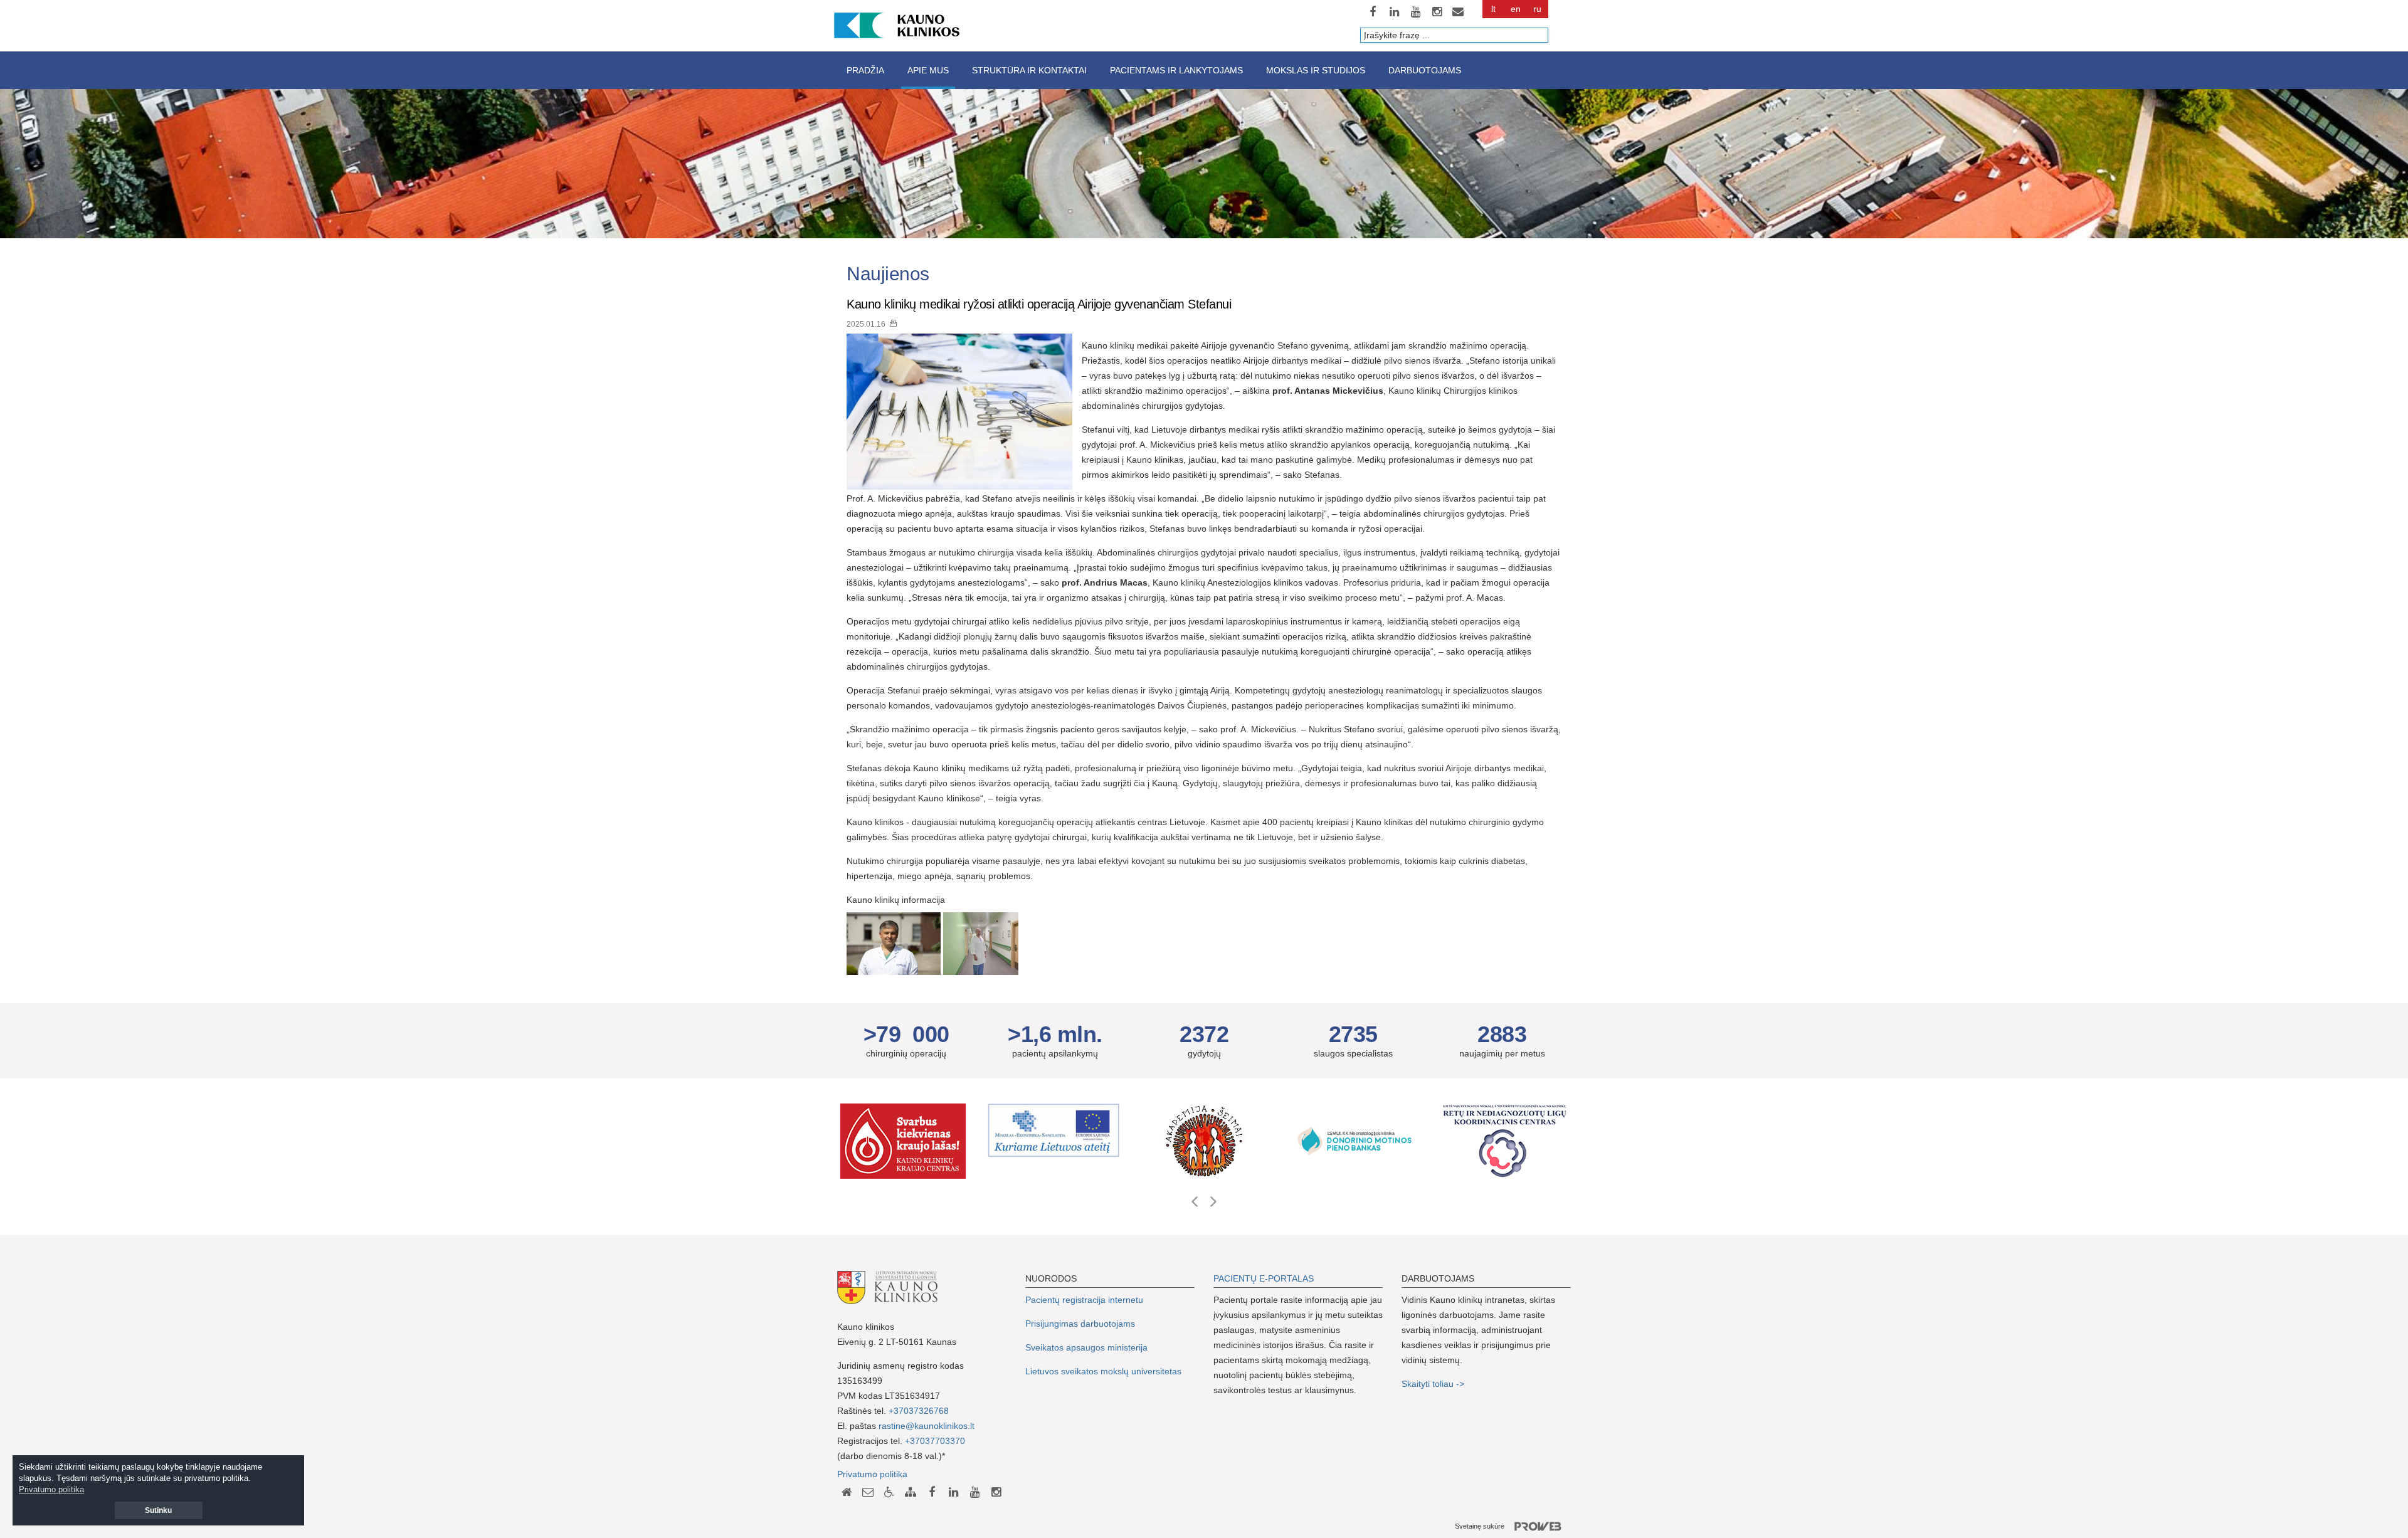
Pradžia (865, 70)
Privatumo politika (872, 1474)
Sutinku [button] (158, 1510)
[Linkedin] (1394, 12)
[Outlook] (1458, 12)
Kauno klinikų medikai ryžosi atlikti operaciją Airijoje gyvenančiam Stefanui (1039, 304)
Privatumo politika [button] (51, 1489)
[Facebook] (1373, 12)
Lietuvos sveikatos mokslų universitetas (1103, 1371)
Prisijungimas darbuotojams (1080, 1324)
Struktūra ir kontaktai (1029, 70)
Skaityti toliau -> (1434, 1384)
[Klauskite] (868, 1492)
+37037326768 (919, 1411)
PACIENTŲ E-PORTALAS (1264, 1278)
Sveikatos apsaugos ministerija (1086, 1347)
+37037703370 (935, 1441)
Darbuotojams (1425, 70)
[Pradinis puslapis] (847, 1492)
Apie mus (928, 70)
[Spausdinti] (893, 323)
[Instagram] (1437, 12)
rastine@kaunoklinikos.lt (927, 1426)
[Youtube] (1415, 12)
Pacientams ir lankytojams (1176, 70)
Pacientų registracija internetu (1084, 1300)
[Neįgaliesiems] (889, 1492)
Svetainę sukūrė (1480, 1526)
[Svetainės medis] (911, 1492)
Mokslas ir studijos (1316, 70)
